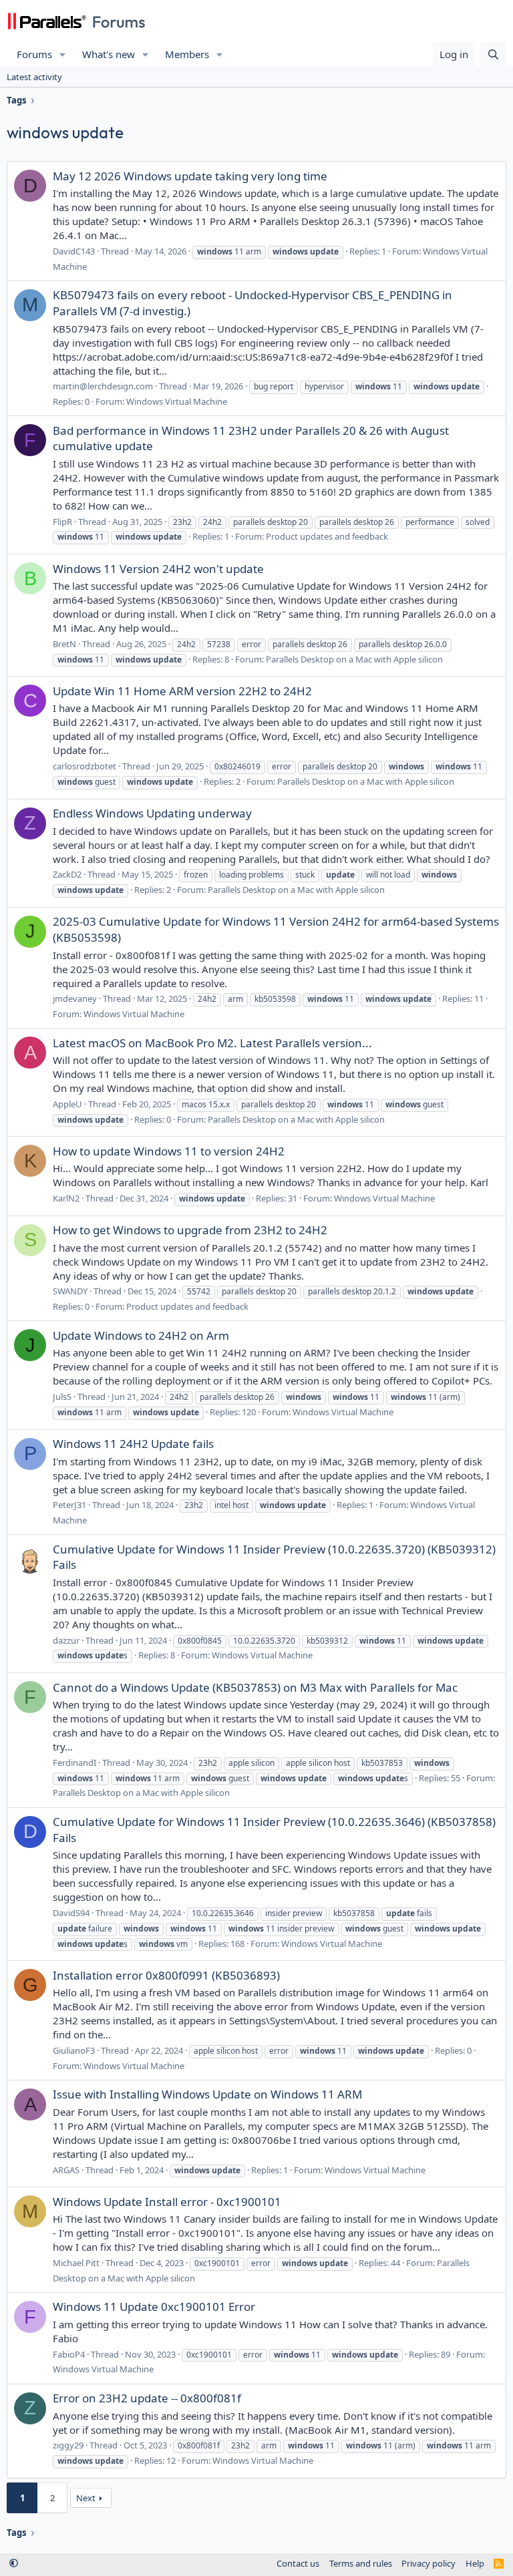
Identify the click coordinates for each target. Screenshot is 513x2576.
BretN (64, 644)
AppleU (67, 1104)
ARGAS (66, 2170)
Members (187, 54)
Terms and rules (361, 2563)
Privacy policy (429, 2563)
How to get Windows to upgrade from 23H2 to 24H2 (190, 1230)
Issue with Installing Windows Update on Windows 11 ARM (207, 2094)
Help (475, 2563)
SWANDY (70, 1291)
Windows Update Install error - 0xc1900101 (167, 2202)
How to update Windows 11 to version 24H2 (169, 1151)
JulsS (62, 1397)
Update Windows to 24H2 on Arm (141, 1335)
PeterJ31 (69, 1505)
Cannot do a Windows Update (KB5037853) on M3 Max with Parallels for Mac (255, 1687)
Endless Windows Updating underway (152, 813)
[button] (63, 54)
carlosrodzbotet (84, 766)
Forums (34, 54)
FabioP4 (69, 2354)
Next (86, 2498)
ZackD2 (67, 874)
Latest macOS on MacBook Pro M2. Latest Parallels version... (212, 1043)
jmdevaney (75, 998)
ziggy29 (68, 2445)
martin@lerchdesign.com (103, 386)
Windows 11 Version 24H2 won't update (158, 569)
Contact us (298, 2563)
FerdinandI (74, 1763)
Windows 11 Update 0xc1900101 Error (154, 2307)
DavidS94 (71, 1913)
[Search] (493, 54)
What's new (109, 54)
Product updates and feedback (327, 536)
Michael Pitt (76, 2263)
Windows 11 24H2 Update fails (133, 1444)
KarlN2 (66, 1198)
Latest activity (34, 77)
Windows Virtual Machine (177, 401)
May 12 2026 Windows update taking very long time (190, 176)
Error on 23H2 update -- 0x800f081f (147, 2398)
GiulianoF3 (74, 2050)
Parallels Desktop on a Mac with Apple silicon (354, 659)
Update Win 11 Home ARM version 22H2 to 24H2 (182, 691)
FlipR (62, 522)
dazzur (66, 1640)
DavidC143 (74, 251)
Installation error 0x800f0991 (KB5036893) (166, 1975)
